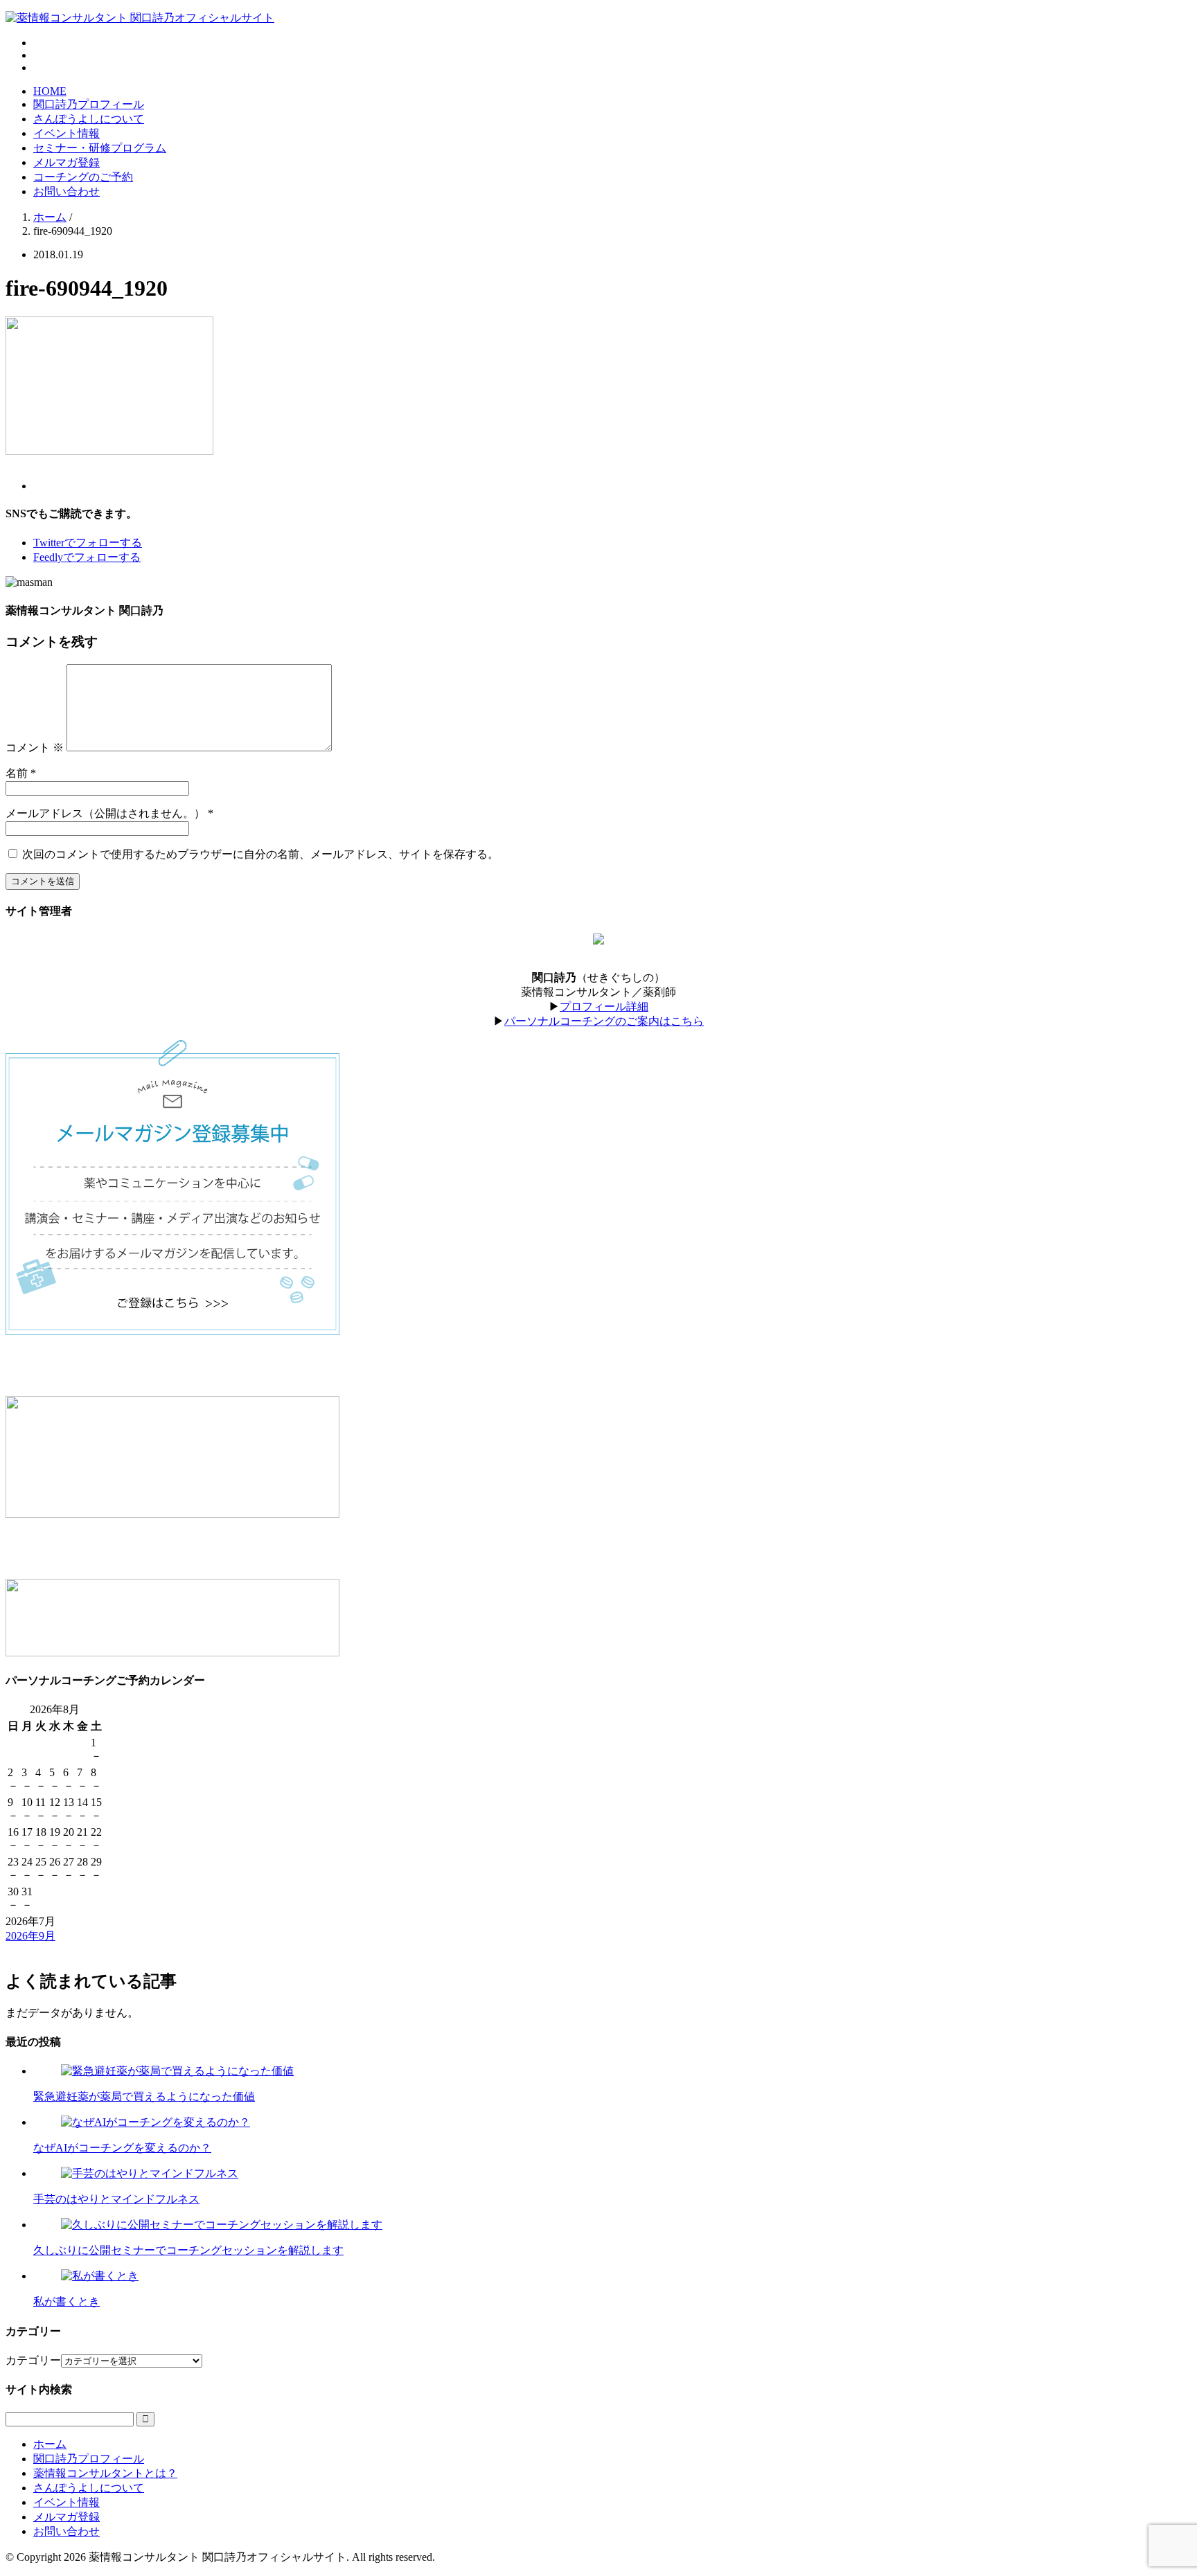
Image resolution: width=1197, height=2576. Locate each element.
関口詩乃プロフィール (89, 104)
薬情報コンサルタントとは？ (105, 2473)
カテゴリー (33, 2360)
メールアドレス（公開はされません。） (105, 813)
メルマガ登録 (66, 162)
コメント (35, 748)
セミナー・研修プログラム (100, 148)
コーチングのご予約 (83, 177)
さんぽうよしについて (89, 119)
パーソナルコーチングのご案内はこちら (604, 1021)
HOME (50, 91)
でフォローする (88, 543)
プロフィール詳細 (604, 1007)
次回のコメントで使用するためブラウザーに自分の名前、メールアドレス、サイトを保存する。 (260, 854)
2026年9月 (30, 1936)
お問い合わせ (66, 191)
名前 (17, 773)
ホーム (50, 2444)
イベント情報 (66, 133)
